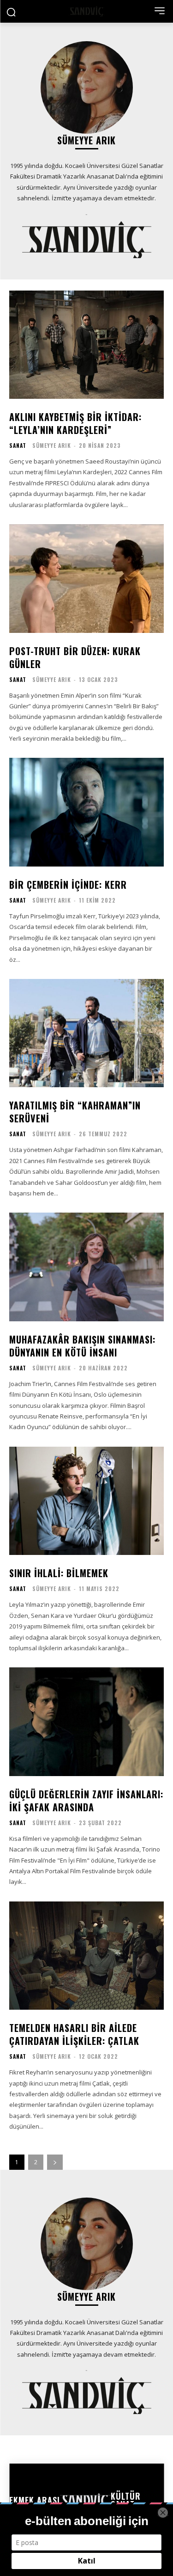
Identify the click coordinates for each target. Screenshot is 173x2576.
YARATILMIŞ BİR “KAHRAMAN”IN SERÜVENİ (75, 1112)
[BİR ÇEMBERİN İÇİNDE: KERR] (86, 812)
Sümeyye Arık (52, 445)
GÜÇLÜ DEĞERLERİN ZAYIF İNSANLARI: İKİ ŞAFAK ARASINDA (86, 1801)
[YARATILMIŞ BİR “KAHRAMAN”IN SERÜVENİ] (86, 1033)
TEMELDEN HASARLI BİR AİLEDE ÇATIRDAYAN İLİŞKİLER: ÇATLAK (74, 2034)
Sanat (18, 446)
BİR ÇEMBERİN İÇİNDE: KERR (68, 885)
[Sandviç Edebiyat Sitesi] (86, 11)
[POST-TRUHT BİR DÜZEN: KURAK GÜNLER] (86, 579)
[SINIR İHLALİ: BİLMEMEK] (86, 1501)
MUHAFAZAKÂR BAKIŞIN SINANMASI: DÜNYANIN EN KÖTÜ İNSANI (82, 1346)
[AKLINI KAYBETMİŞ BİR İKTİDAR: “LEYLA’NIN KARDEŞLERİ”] (86, 345)
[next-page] (55, 2162)
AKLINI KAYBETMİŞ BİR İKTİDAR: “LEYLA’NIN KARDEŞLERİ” (75, 423)
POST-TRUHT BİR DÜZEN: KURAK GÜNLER (75, 657)
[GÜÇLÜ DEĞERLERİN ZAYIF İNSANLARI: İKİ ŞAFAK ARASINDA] (86, 1722)
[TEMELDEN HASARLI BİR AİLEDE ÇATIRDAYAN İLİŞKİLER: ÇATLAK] (86, 1956)
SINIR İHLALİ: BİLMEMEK (59, 1573)
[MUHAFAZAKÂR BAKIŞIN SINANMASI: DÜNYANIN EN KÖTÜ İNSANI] (86, 1267)
